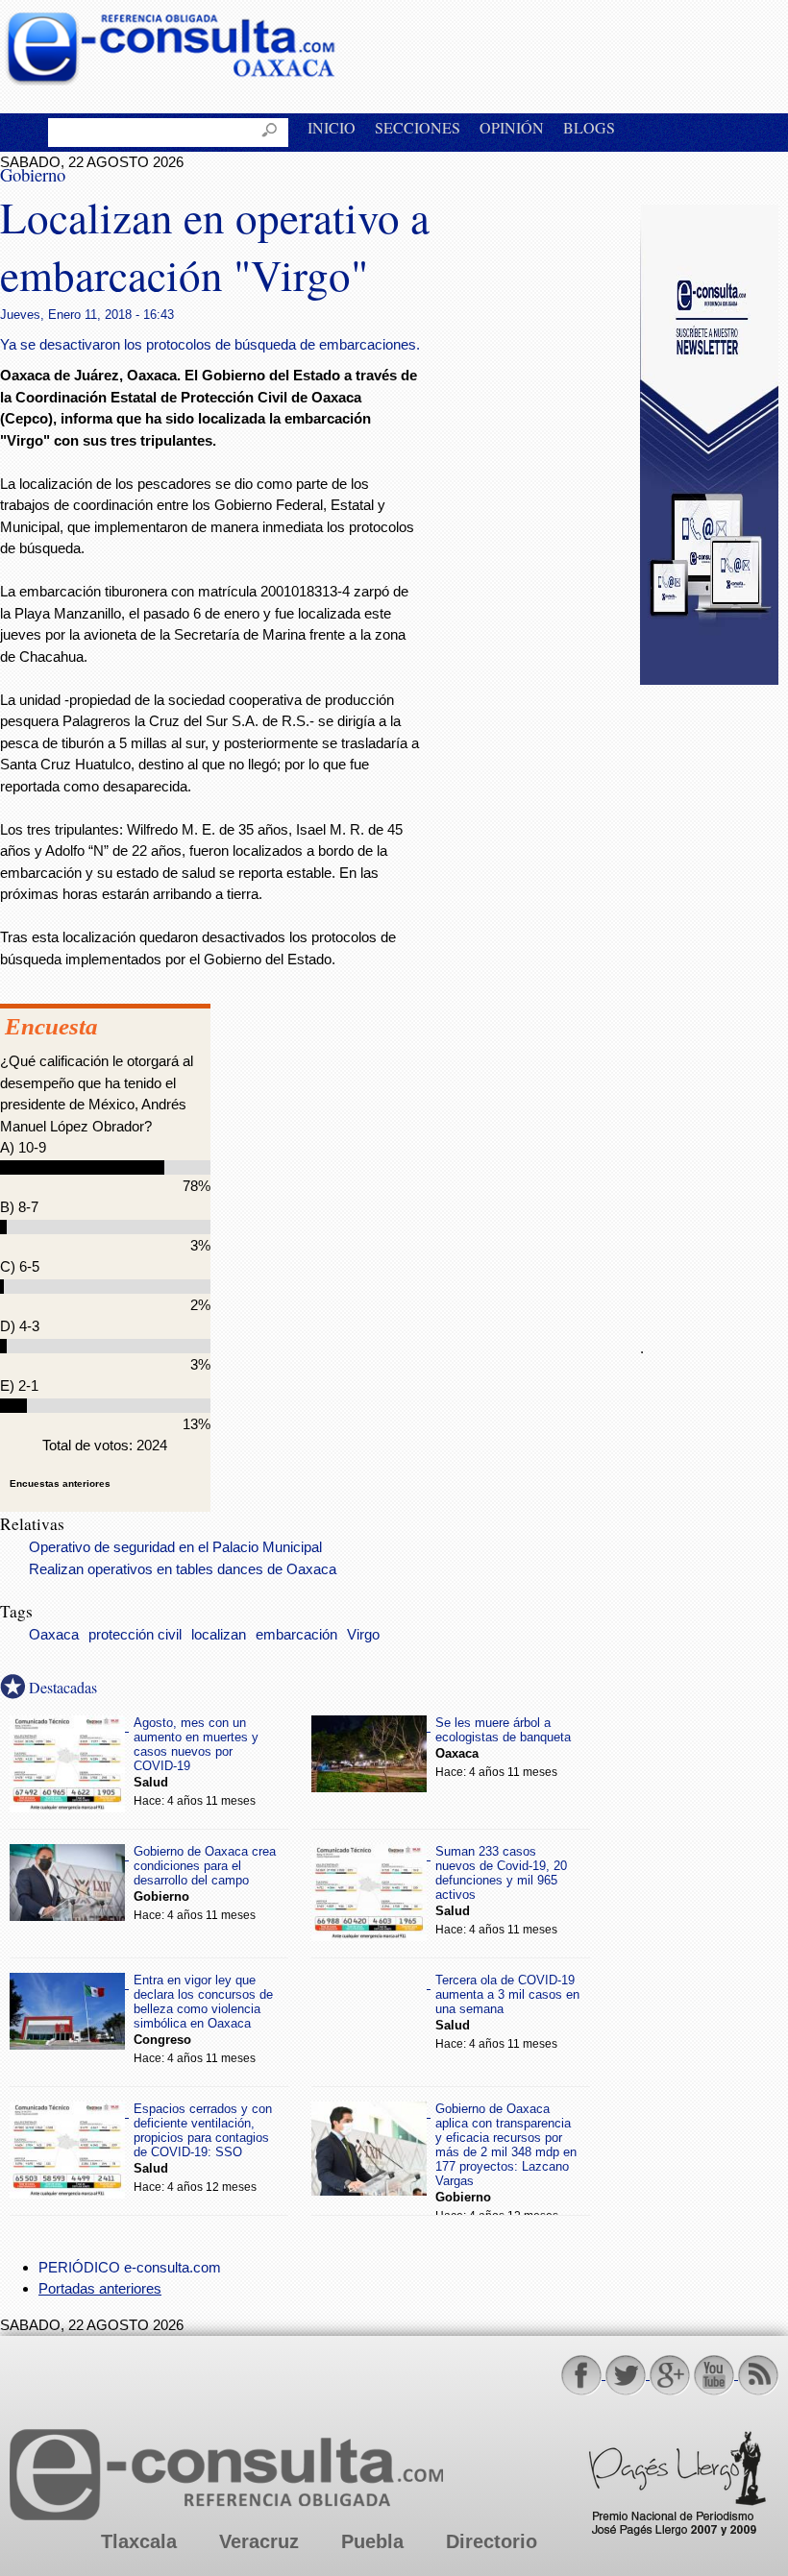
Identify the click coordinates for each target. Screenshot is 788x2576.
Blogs (589, 127)
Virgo (363, 1635)
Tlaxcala (139, 2541)
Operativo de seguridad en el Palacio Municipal (175, 1547)
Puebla (372, 2541)
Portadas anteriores (100, 2288)
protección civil (135, 1635)
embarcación (296, 1635)
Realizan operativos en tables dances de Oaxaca (183, 1569)
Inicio (332, 127)
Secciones (418, 127)
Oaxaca (54, 1635)
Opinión (512, 127)
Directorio (492, 2541)
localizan (219, 1635)
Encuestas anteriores (60, 1483)
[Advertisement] (714, 1001)
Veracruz (259, 2541)
